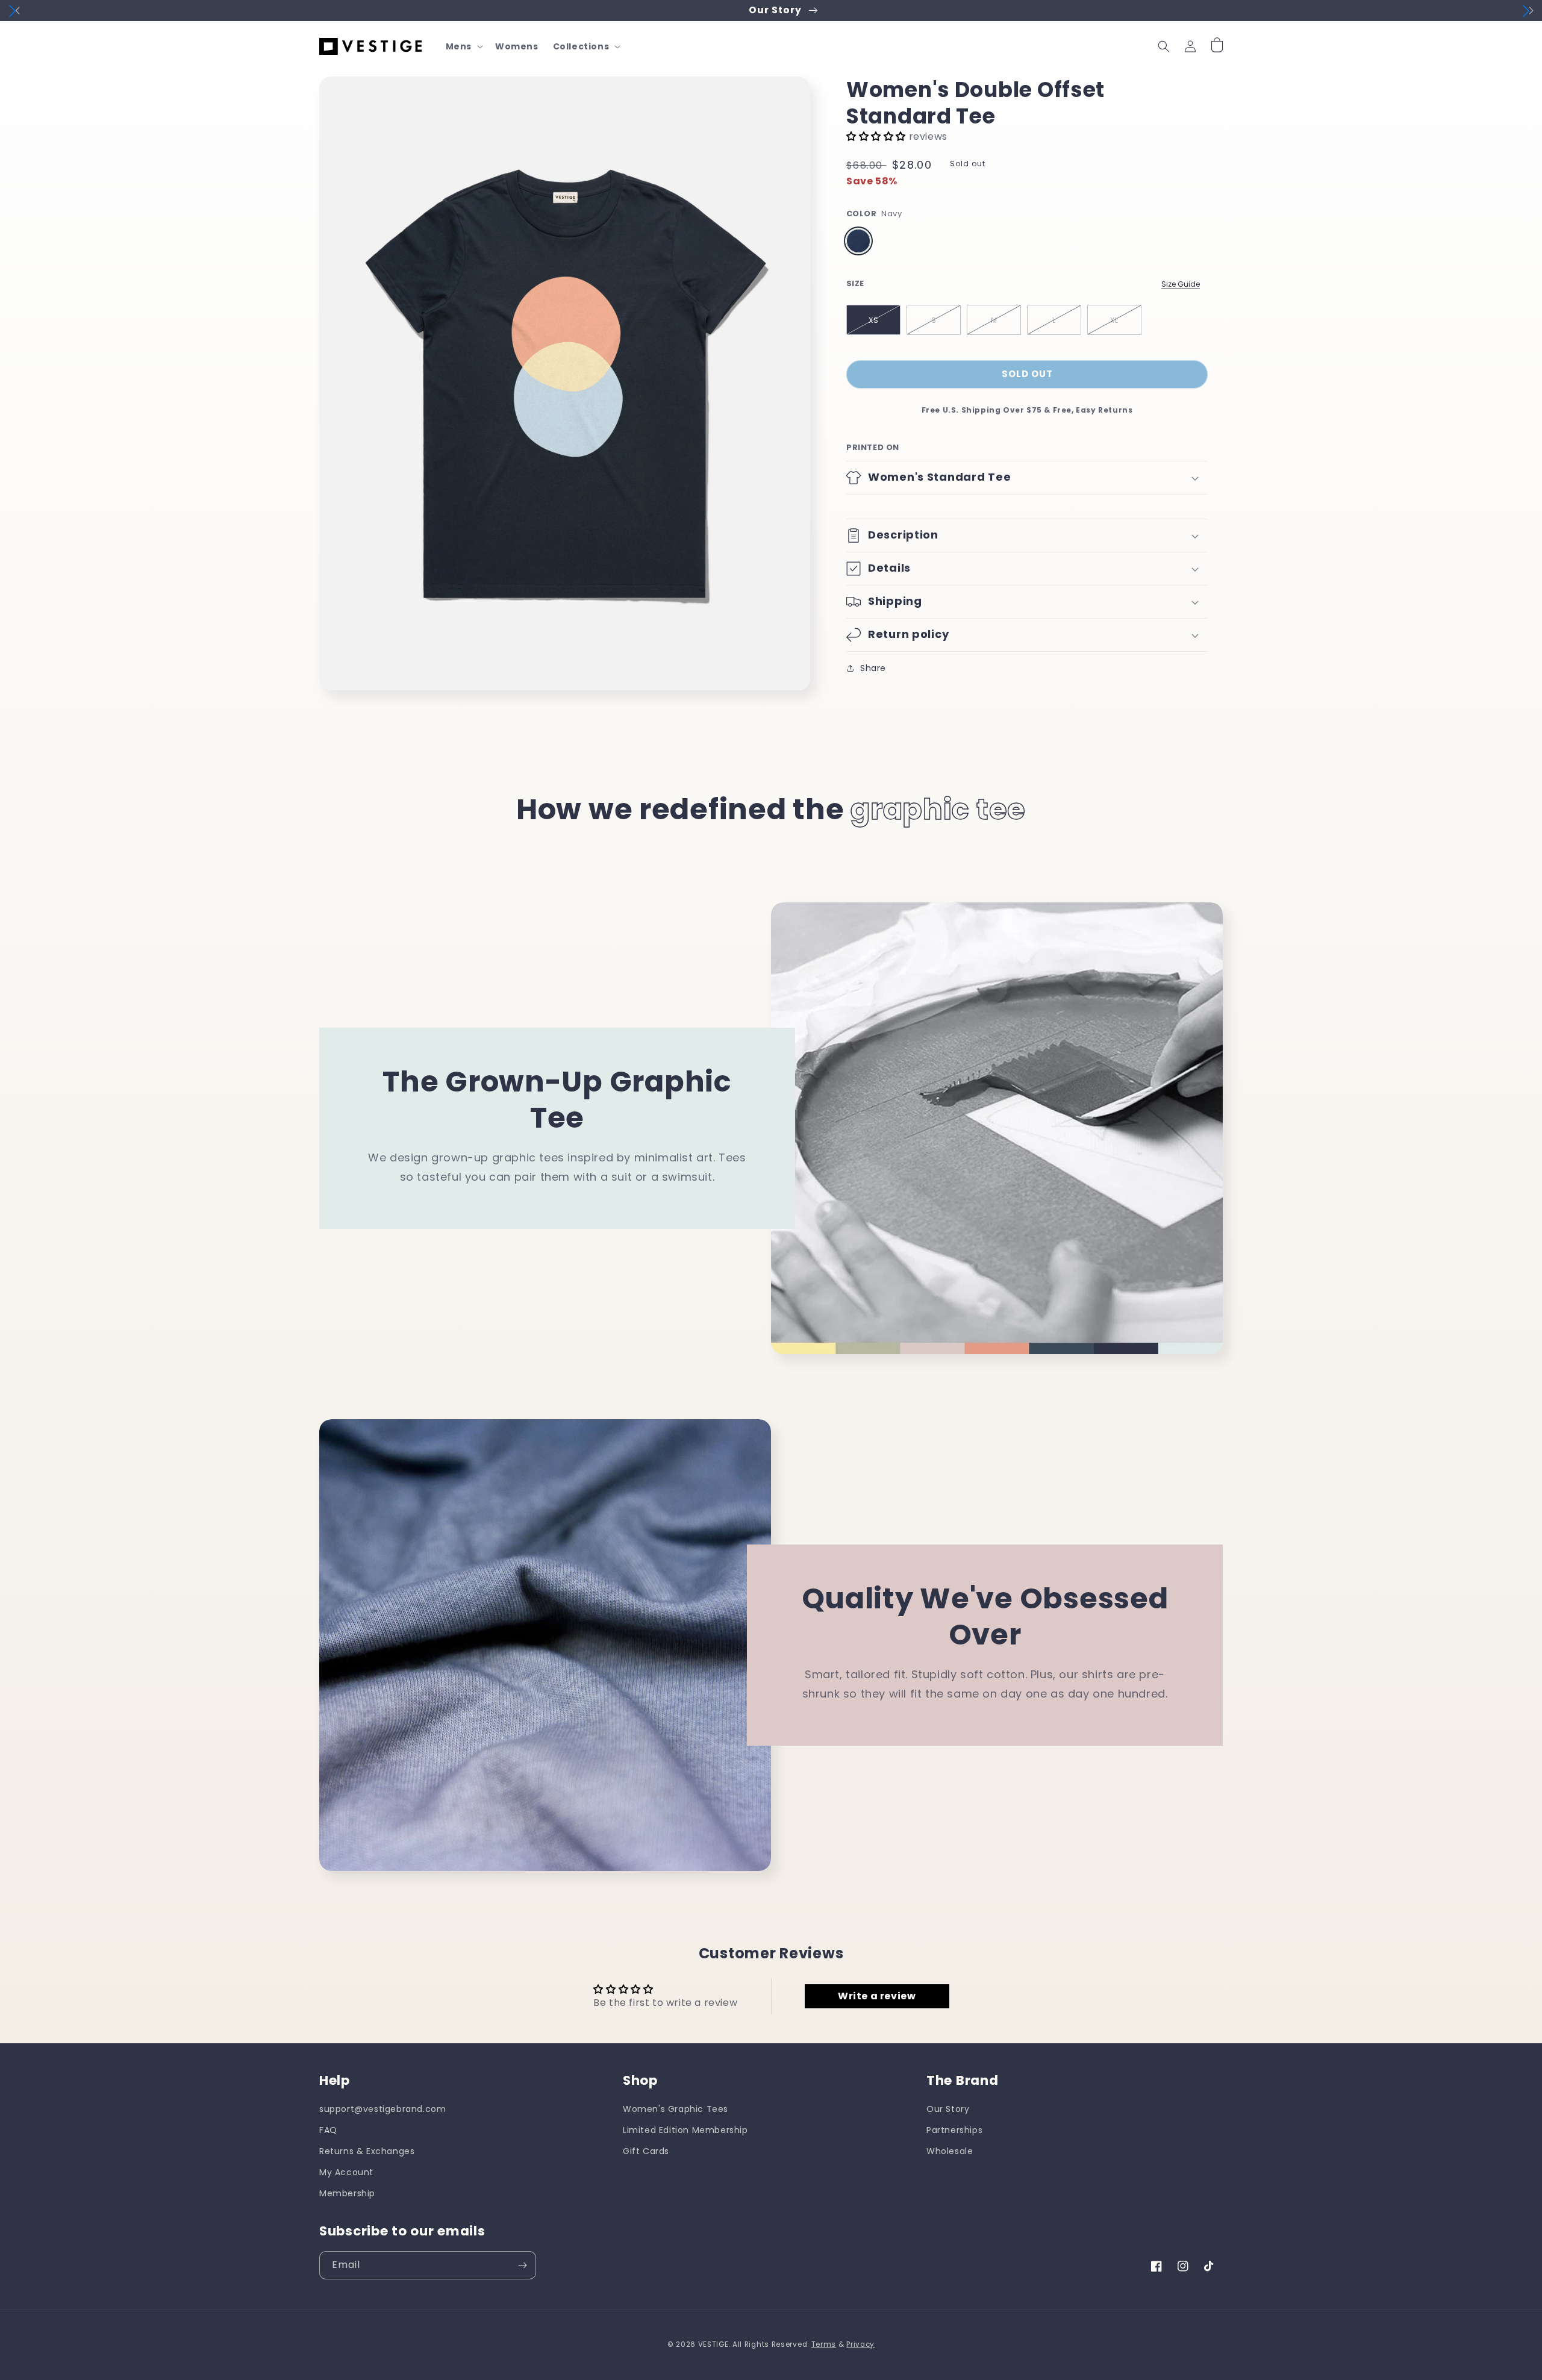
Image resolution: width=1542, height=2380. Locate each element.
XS (874, 320)
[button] (463, 46)
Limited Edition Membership (685, 2130)
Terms (824, 2344)
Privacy (860, 2344)
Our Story (948, 2109)
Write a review (877, 1996)
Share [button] (873, 668)
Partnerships (954, 2130)
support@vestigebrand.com (382, 2109)
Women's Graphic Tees (676, 2109)
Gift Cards (646, 2151)
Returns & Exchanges (367, 2151)
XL (1114, 320)
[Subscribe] (522, 2265)
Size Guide (1181, 284)
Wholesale (950, 2151)
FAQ (328, 2130)
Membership (347, 2193)
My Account (346, 2172)
